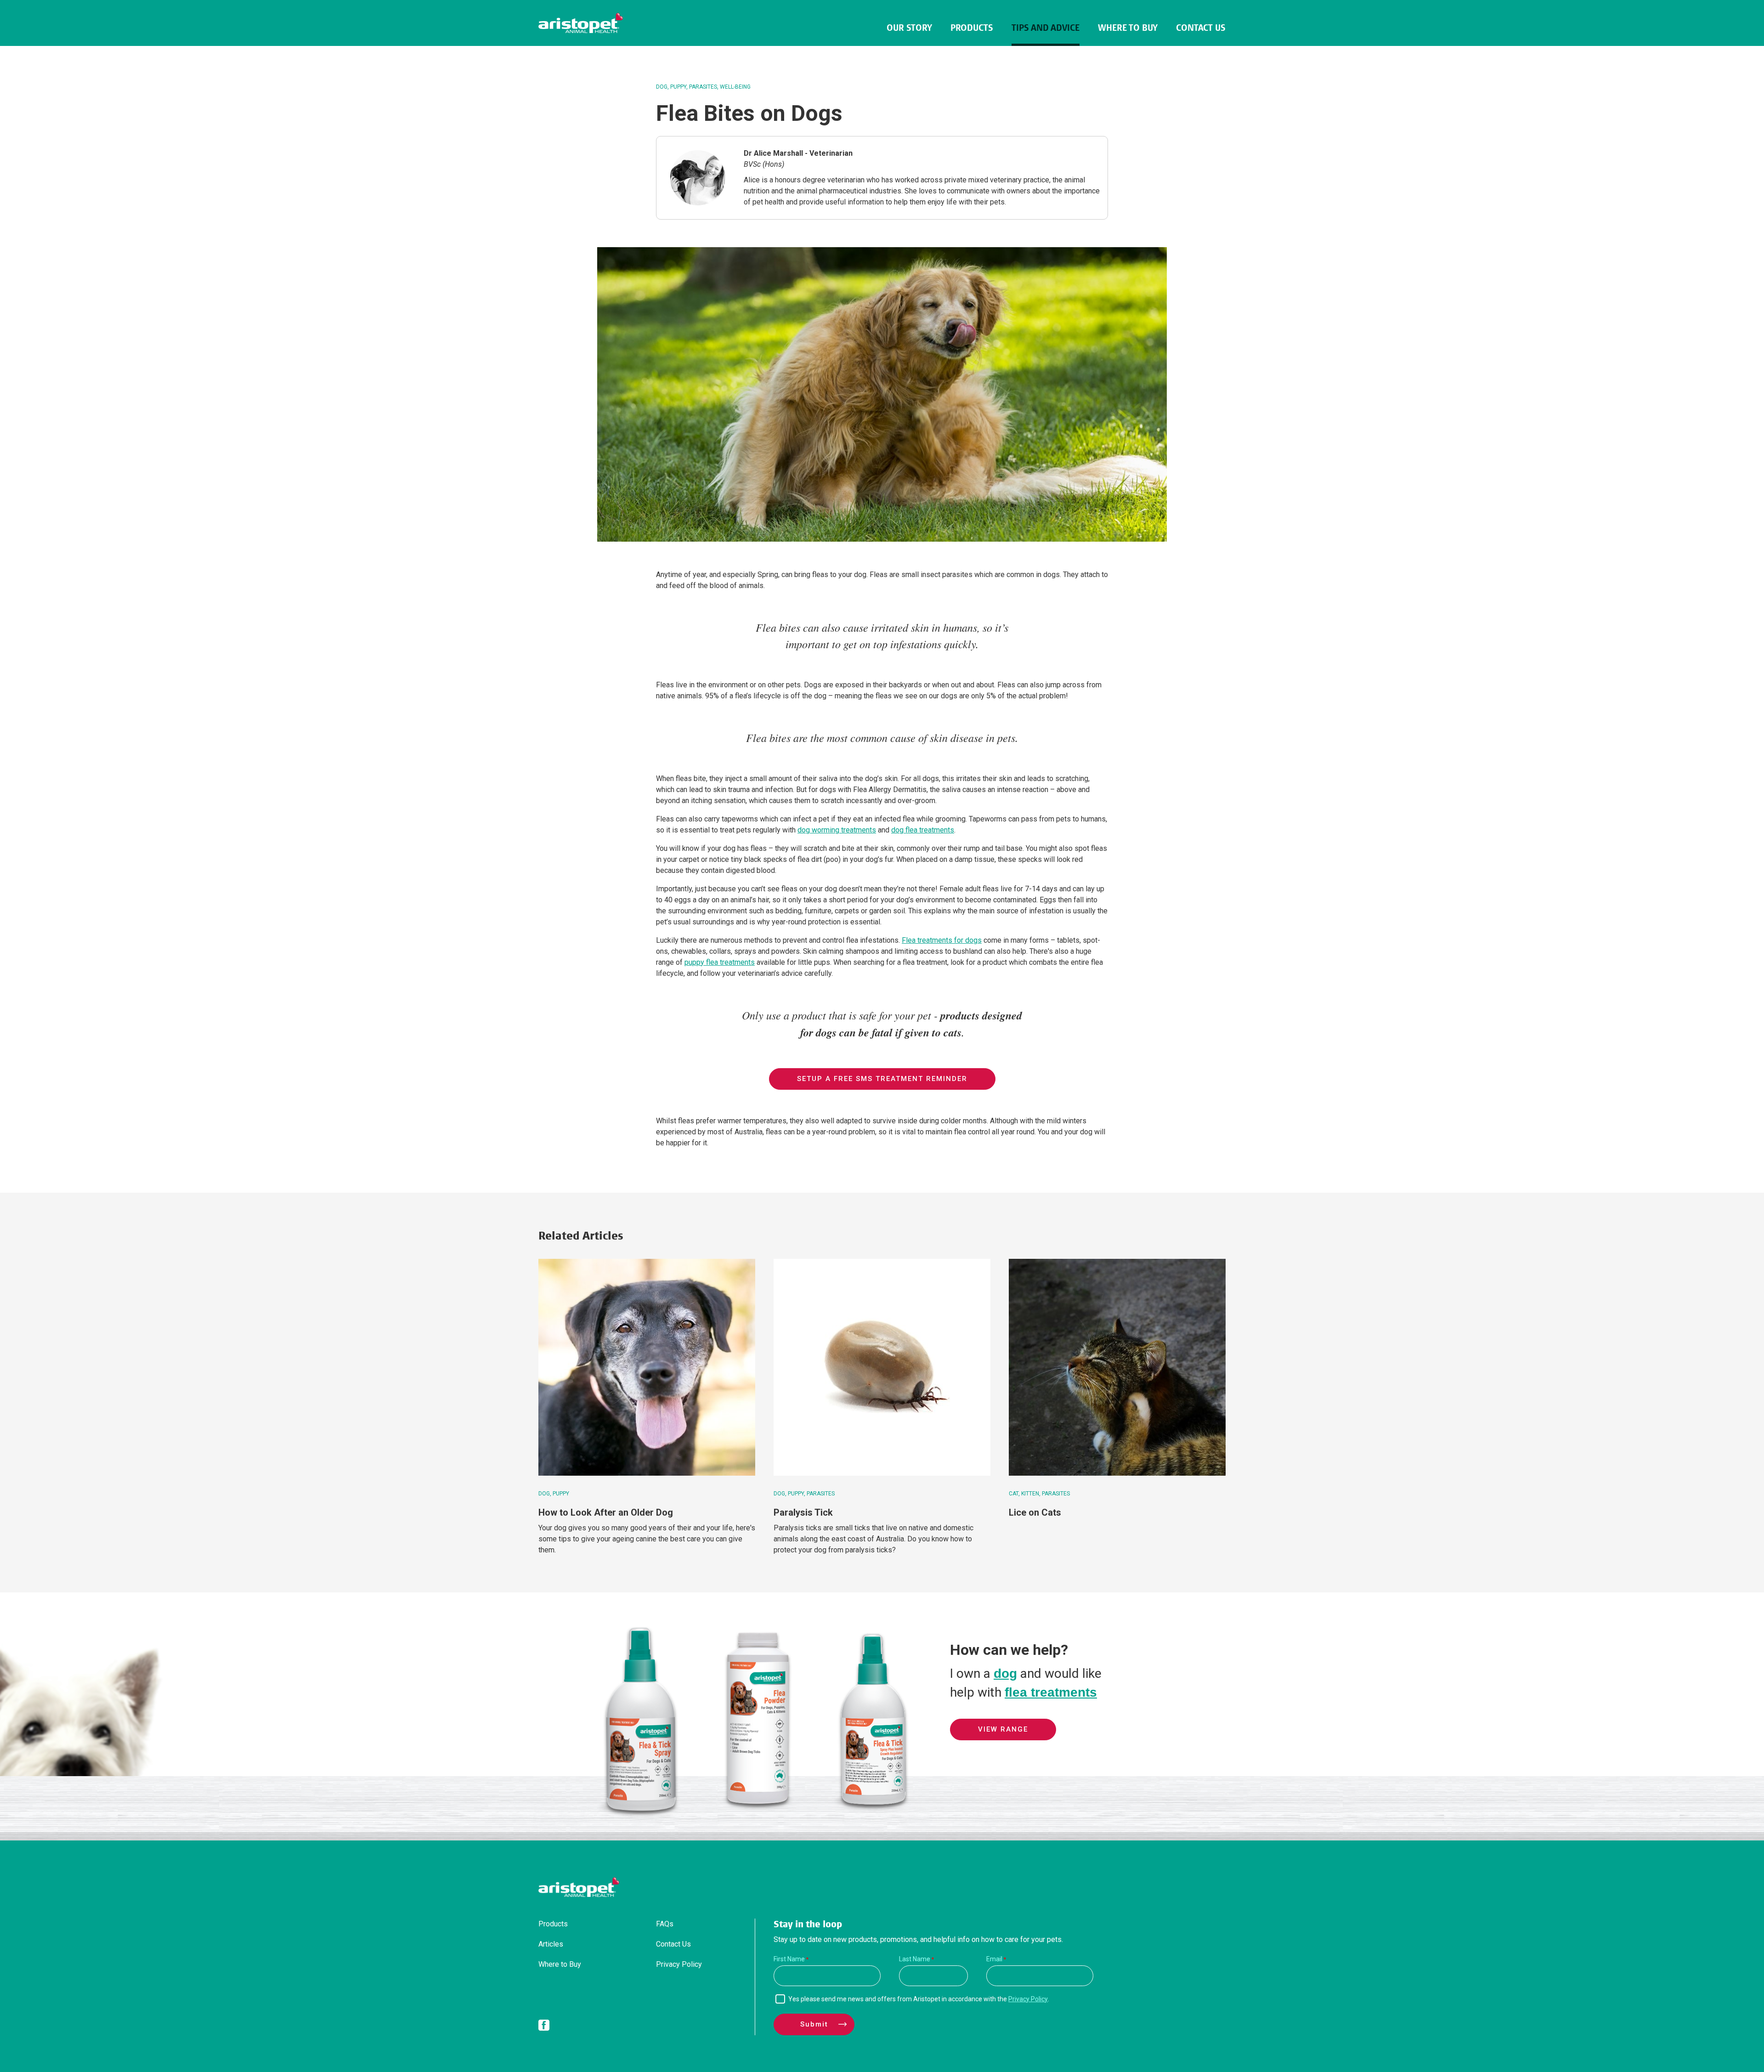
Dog (662, 87)
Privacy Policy (679, 1964)
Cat (1014, 1494)
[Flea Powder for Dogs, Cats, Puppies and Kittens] (757, 1814)
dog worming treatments (837, 830)
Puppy (678, 87)
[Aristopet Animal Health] (581, 23)
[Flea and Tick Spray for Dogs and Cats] (641, 1814)
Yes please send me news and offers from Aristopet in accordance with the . (919, 1999)
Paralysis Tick (803, 1512)
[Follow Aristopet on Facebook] (544, 2027)
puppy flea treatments (720, 962)
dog (1005, 1673)
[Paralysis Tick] (882, 1367)
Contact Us (1201, 28)
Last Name (915, 1959)
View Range (1003, 1729)
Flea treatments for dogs (942, 940)
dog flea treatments (923, 830)
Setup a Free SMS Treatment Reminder (882, 1079)
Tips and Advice (1046, 28)
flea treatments (1051, 1692)
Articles (551, 1944)
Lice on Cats (1035, 1512)
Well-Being (735, 87)
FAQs (665, 1924)
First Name (789, 1959)
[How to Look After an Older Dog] (647, 1367)
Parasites (703, 87)
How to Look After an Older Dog (606, 1512)
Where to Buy (1128, 28)
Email (994, 1959)
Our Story (909, 28)
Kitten (1030, 1494)
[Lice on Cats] (1117, 1367)
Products (972, 28)
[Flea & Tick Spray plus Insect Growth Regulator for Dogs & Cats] (874, 1814)
